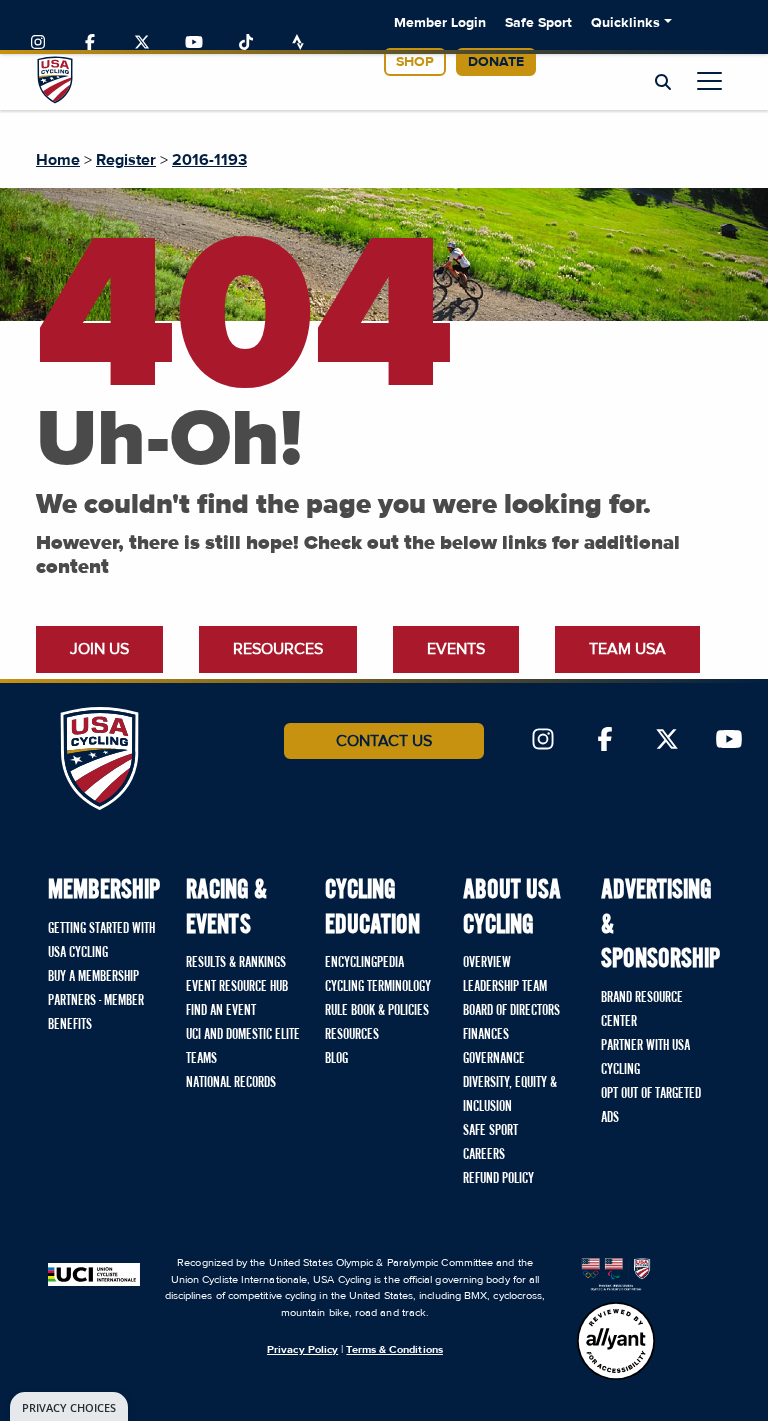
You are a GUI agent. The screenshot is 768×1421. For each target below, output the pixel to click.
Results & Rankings (236, 963)
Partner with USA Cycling (645, 1058)
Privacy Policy (302, 1349)
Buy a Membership (93, 977)
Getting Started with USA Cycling (101, 941)
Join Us (99, 649)
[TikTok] (246, 43)
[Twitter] (142, 43)
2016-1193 (209, 160)
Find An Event (221, 1011)
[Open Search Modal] (663, 83)
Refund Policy (498, 1179)
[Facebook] (90, 43)
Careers (484, 1155)
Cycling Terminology (378, 987)
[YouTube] (194, 43)
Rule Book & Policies (377, 1011)
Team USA (627, 649)
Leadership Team (505, 987)
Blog (336, 1059)
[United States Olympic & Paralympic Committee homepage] (616, 1273)
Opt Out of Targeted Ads (651, 1106)
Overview (487, 963)
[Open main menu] (709, 80)
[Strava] (298, 43)
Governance (494, 1059)
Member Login (440, 23)
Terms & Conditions (394, 1349)
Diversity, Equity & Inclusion (510, 1095)
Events (456, 649)
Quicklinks (625, 23)
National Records (231, 1083)
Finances (486, 1035)
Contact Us (384, 741)
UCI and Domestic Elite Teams (243, 1047)
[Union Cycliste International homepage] (94, 1273)
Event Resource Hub (237, 987)
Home (58, 160)
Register (126, 160)
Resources (278, 649)
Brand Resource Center (642, 1010)
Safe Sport (538, 23)
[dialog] (69, 1406)
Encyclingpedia (364, 963)
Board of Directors (511, 1011)
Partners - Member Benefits (96, 1013)
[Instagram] (38, 43)
